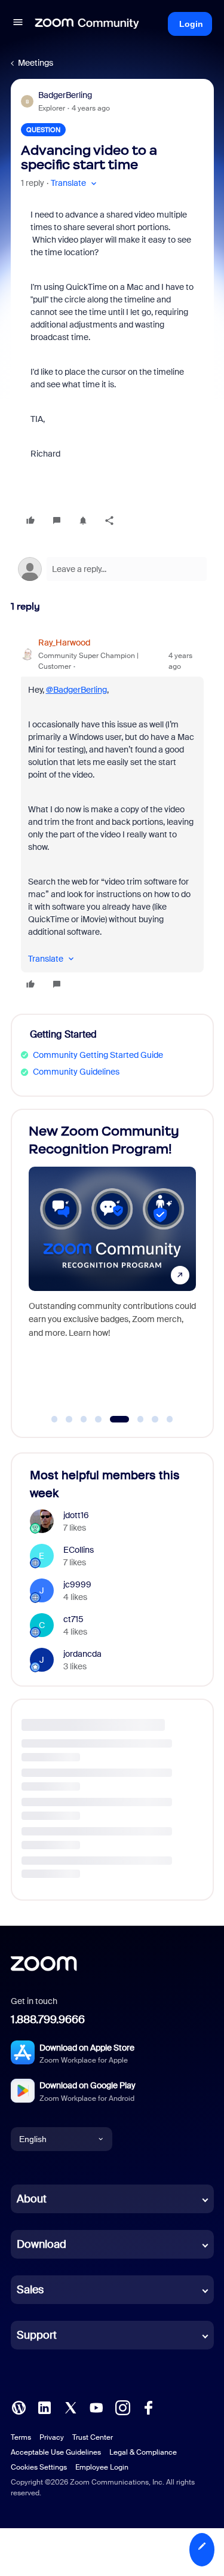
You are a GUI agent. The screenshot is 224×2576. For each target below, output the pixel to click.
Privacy (52, 2437)
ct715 (73, 1619)
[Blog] (19, 2407)
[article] (112, 815)
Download (42, 2244)
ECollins (79, 1550)
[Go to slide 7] (155, 1419)
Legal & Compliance (143, 2452)
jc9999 (77, 1584)
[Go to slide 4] (99, 1419)
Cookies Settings (39, 2467)
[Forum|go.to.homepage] (87, 24)
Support (37, 2335)
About (32, 2199)
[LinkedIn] (44, 2407)
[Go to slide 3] (84, 1419)
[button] (18, 24)
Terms (21, 2437)
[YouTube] (96, 2407)
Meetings (36, 63)
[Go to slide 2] (69, 1419)
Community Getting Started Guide (98, 1055)
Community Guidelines (76, 1072)
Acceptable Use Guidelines (56, 2452)
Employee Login (102, 2467)
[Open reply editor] (112, 569)
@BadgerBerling (76, 690)
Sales (30, 2290)
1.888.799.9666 (48, 2020)
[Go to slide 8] (170, 1419)
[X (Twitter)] (70, 2407)
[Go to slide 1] (54, 1419)
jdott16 (76, 1515)
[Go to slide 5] (113, 1419)
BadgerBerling (65, 95)
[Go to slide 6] (134, 1419)
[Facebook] (148, 2407)
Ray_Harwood (64, 643)
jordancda (82, 1654)
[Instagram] (122, 2407)
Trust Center (93, 2437)
